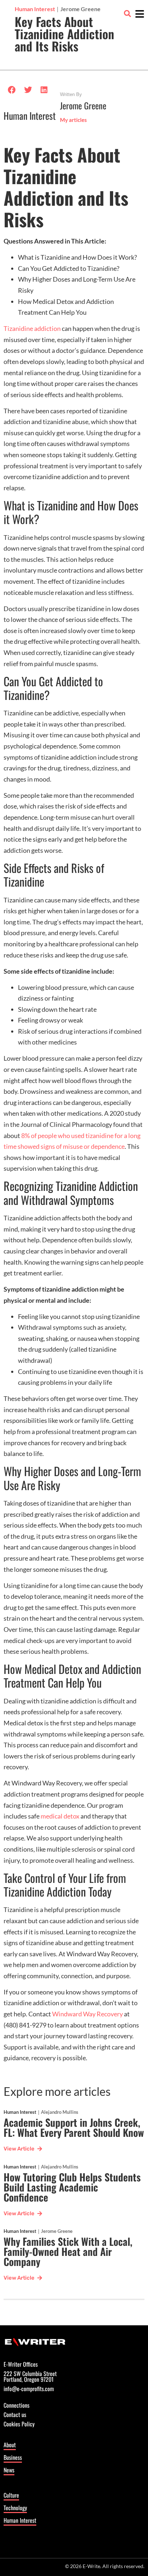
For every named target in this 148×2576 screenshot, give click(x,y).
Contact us (15, 2415)
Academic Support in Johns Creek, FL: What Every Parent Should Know (74, 2127)
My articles (73, 120)
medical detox (60, 1816)
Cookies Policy (19, 2425)
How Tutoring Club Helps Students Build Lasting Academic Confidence (72, 2187)
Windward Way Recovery (87, 2014)
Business (13, 2457)
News (9, 2470)
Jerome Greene (57, 2231)
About (10, 2445)
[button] (127, 13)
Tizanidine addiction (32, 328)
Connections (17, 2406)
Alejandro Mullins (60, 2112)
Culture (11, 2495)
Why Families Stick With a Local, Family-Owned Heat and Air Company (68, 2251)
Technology (15, 2508)
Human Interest (30, 116)
